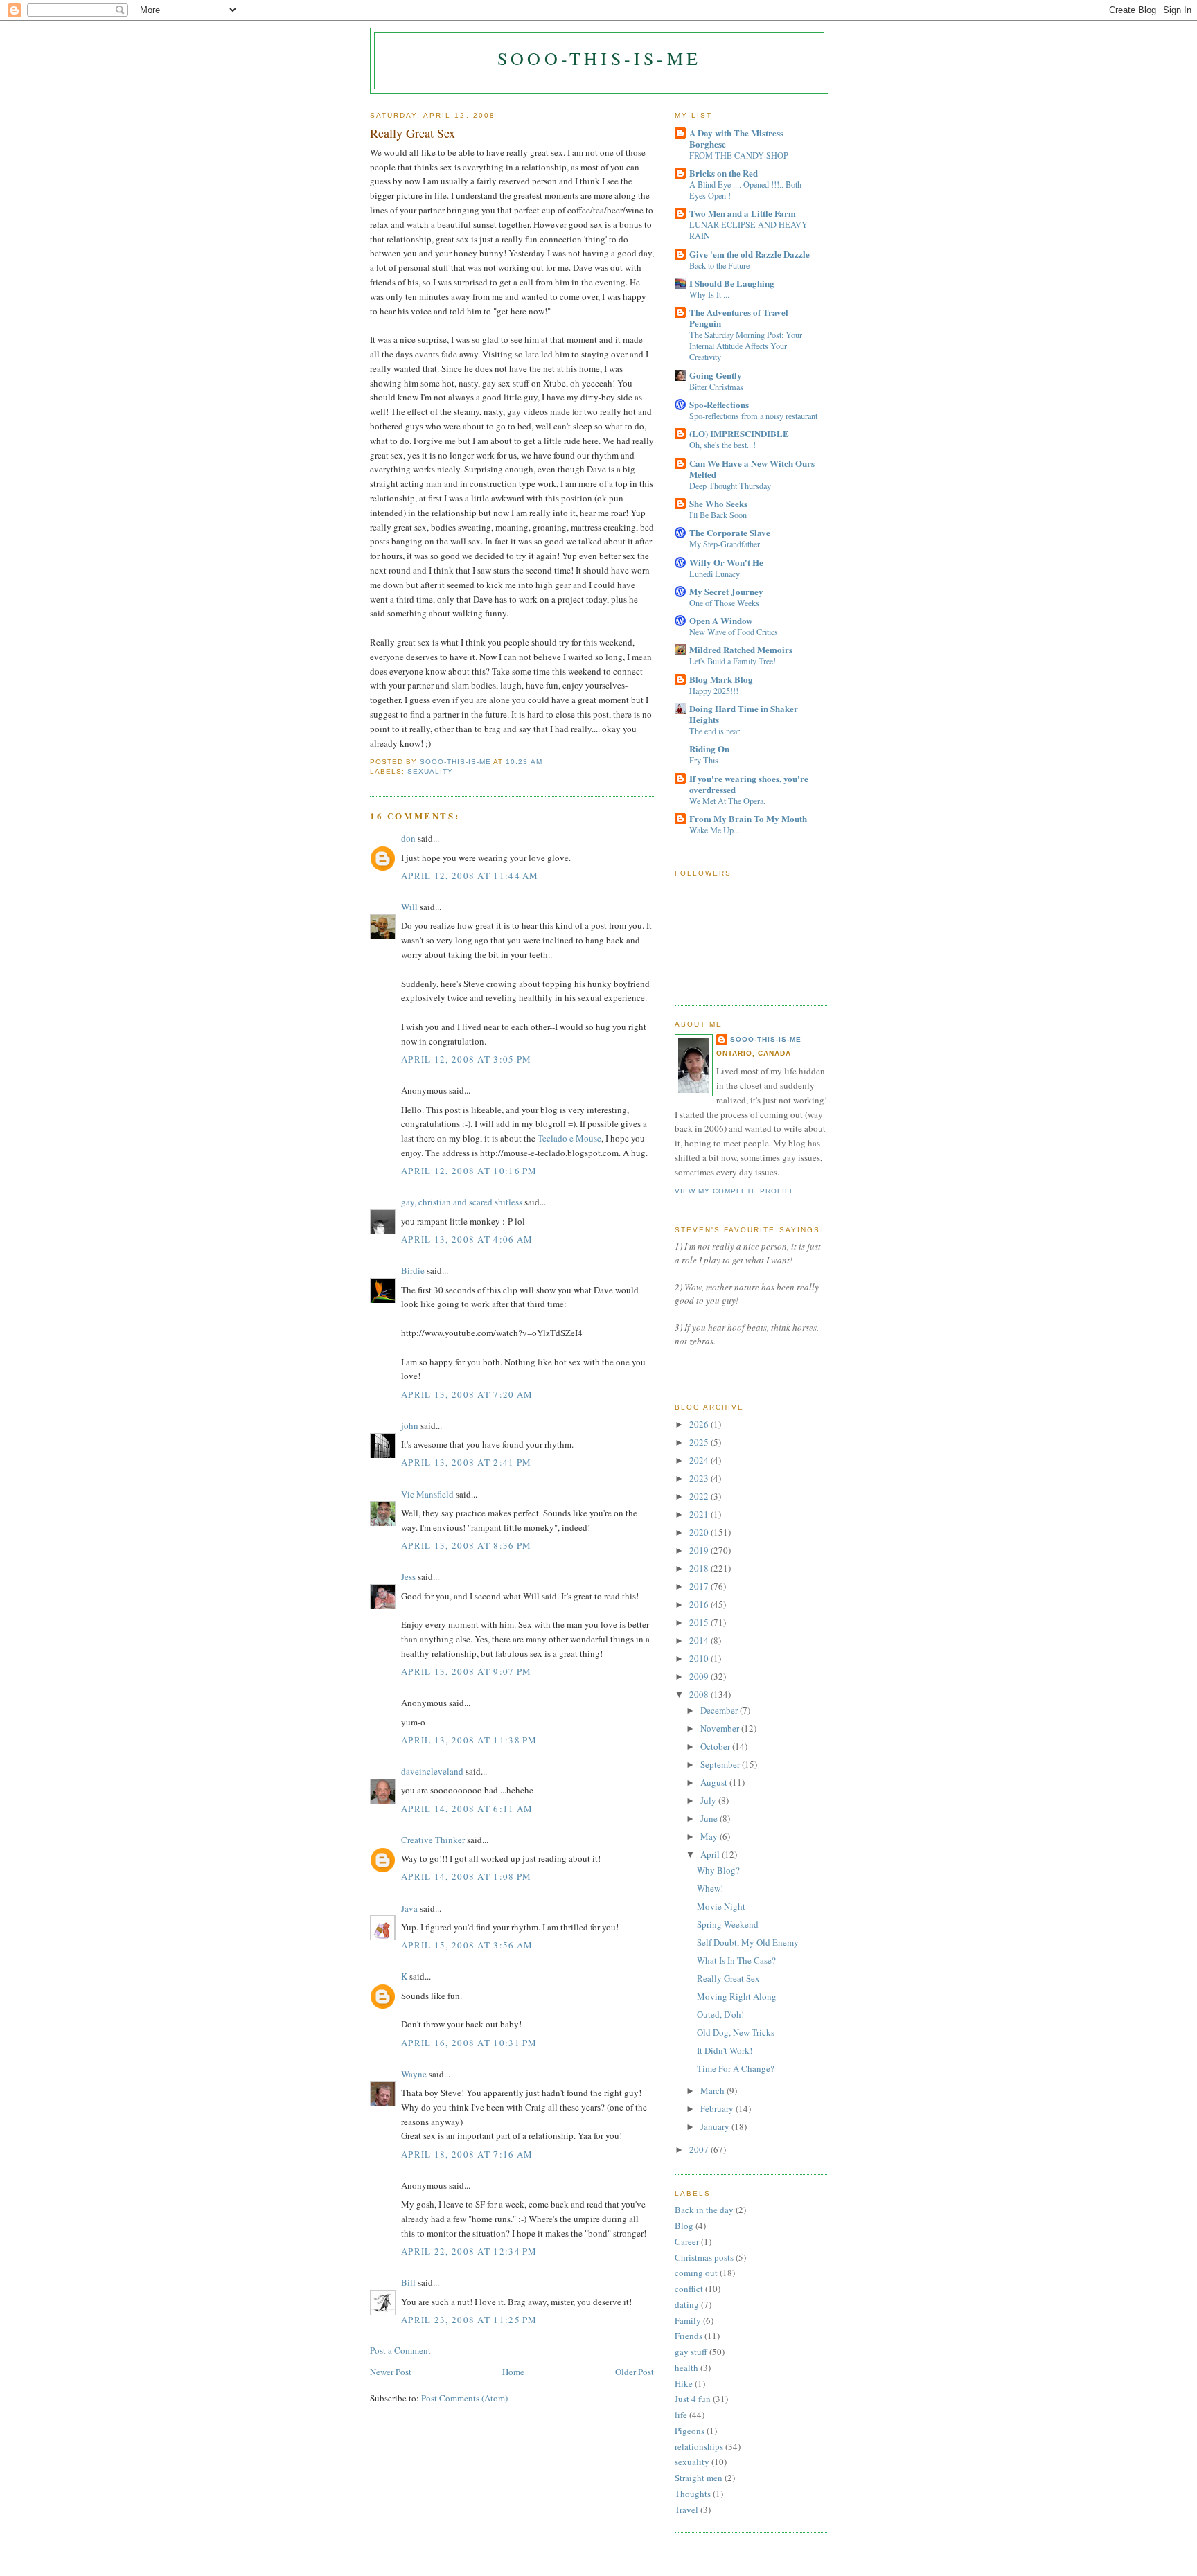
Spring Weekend (728, 1924)
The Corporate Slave (730, 532)
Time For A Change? (736, 2068)
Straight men (699, 2478)
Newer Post (391, 2372)
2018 (700, 1568)
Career (687, 2241)
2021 (700, 1514)
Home (513, 2372)
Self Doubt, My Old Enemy (748, 1942)
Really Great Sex (728, 1978)
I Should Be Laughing (732, 283)
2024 (700, 1460)
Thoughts (693, 2494)
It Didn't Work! (725, 2050)
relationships (699, 2446)
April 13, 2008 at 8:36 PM (467, 1545)
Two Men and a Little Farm (743, 213)
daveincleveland (432, 1771)
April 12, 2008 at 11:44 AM (470, 876)
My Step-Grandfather (725, 544)
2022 (700, 1496)
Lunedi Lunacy (715, 574)
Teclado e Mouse (569, 1138)
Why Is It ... (709, 294)
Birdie (413, 1270)
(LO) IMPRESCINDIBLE (739, 433)
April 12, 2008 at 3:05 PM (467, 1059)
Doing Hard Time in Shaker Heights (744, 714)
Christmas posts (704, 2257)
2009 (700, 1676)
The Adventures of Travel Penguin (739, 318)
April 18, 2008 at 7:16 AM (467, 2154)
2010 (700, 1658)
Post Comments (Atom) (464, 2398)
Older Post (635, 2372)
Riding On (709, 748)
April (711, 1854)
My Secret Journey (726, 591)
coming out (696, 2273)
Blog (684, 2226)
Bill (408, 2282)
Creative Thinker (433, 1840)
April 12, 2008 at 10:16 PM (469, 1171)
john (410, 1425)
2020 (700, 1532)
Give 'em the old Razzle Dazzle (750, 254)
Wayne (414, 2074)
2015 (700, 1622)
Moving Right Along (737, 1996)
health (686, 2368)
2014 (700, 1640)
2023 (700, 1478)
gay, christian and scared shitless (462, 1202)
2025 (700, 1442)
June (710, 1818)
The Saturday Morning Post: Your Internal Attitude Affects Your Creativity (746, 346)
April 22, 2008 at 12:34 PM (469, 2251)
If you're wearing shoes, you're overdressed (749, 784)
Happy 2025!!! (714, 691)
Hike (684, 2383)
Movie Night (721, 1906)
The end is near (715, 731)
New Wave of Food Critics (734, 632)
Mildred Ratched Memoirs (741, 649)
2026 (700, 1424)
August (715, 1782)
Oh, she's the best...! (722, 445)
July (709, 1800)
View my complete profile (735, 1191)
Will (409, 907)
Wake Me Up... (715, 830)
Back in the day (704, 2210)
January (716, 2126)
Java (409, 1908)
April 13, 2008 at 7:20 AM (467, 1394)
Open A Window (721, 620)
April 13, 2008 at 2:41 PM (467, 1462)
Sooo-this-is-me (599, 58)
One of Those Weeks (724, 603)
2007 (700, 2149)
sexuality (430, 771)
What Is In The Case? (736, 1960)
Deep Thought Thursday (730, 486)
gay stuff (691, 2352)
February (718, 2108)
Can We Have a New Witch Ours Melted (752, 469)
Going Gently (716, 375)
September (721, 1764)
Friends (689, 2336)
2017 (700, 1586)
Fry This (704, 760)
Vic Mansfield (427, 1494)
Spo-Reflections (719, 404)
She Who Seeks (718, 503)
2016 (700, 1604)
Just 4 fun (693, 2399)
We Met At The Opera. (727, 801)
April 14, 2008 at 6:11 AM (467, 1809)
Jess (408, 1576)
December (720, 1710)
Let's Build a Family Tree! (733, 661)
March (713, 2090)
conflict (689, 2289)
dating (687, 2304)
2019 (700, 1550)
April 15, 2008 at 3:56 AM (467, 1945)
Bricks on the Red (724, 173)
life (681, 2415)
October (716, 1746)
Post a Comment (400, 2350)
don (408, 838)
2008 (700, 1694)
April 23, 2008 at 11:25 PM (469, 2320)
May (710, 1836)
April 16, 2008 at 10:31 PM (469, 2043)
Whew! (710, 1888)
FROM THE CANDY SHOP (739, 155)
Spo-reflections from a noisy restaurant (753, 416)
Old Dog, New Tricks (736, 2032)
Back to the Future (719, 265)
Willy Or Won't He (726, 562)
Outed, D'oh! (720, 2014)
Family (688, 2320)
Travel (686, 2510)
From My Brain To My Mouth (748, 818)
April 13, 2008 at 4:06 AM (467, 1239)
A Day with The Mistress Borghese (736, 138)
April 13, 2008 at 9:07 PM (467, 1671)
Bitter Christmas (716, 387)
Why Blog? (718, 1870)
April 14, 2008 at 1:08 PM (467, 1876)
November (721, 1728)
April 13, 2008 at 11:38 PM (469, 1740)
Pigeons (690, 2431)
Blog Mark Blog (721, 679)
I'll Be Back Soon (718, 515)
